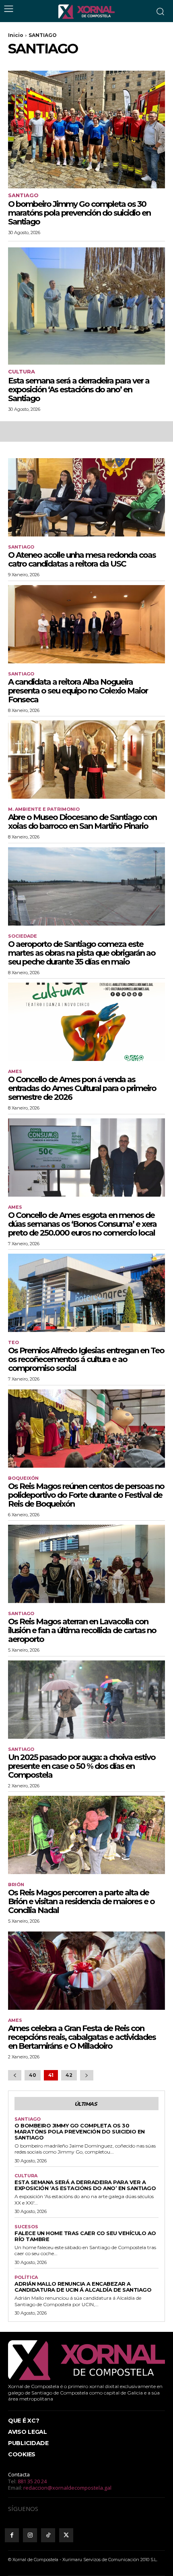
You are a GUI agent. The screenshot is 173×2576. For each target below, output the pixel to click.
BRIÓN (16, 1885)
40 (33, 2075)
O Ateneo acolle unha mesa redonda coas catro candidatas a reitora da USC (82, 559)
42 (69, 2075)
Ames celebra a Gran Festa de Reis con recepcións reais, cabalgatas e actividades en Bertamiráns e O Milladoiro (82, 2037)
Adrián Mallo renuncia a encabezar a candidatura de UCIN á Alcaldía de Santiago (83, 2287)
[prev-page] (15, 2075)
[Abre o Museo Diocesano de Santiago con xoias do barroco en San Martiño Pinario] (86, 760)
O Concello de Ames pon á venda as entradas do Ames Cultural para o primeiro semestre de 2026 (82, 1088)
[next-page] (87, 2075)
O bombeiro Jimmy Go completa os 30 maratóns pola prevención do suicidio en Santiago (79, 213)
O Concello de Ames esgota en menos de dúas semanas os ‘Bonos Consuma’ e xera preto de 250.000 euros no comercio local (82, 1224)
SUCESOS (26, 2227)
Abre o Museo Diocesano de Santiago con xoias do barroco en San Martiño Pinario (82, 822)
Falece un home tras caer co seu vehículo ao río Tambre (85, 2236)
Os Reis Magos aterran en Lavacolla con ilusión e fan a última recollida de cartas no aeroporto (82, 1630)
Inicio (16, 35)
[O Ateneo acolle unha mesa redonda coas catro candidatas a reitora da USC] (86, 497)
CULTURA (22, 372)
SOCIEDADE (23, 936)
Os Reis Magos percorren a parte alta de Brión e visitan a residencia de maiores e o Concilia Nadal (81, 1901)
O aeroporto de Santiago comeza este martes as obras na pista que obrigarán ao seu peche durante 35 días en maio (82, 953)
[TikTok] (48, 2535)
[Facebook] (12, 2535)
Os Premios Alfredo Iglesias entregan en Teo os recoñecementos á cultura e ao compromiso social (86, 1359)
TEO (13, 1343)
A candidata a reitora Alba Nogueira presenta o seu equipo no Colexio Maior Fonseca (78, 691)
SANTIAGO (23, 195)
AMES (15, 1072)
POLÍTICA (26, 2277)
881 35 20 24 (32, 2481)
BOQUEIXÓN (23, 1478)
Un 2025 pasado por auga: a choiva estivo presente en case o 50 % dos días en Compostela (82, 1766)
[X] (66, 2535)
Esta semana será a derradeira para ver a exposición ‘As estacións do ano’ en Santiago (79, 390)
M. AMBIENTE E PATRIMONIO (44, 809)
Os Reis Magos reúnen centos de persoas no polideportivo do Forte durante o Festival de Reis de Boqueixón (86, 1495)
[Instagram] (30, 2535)
